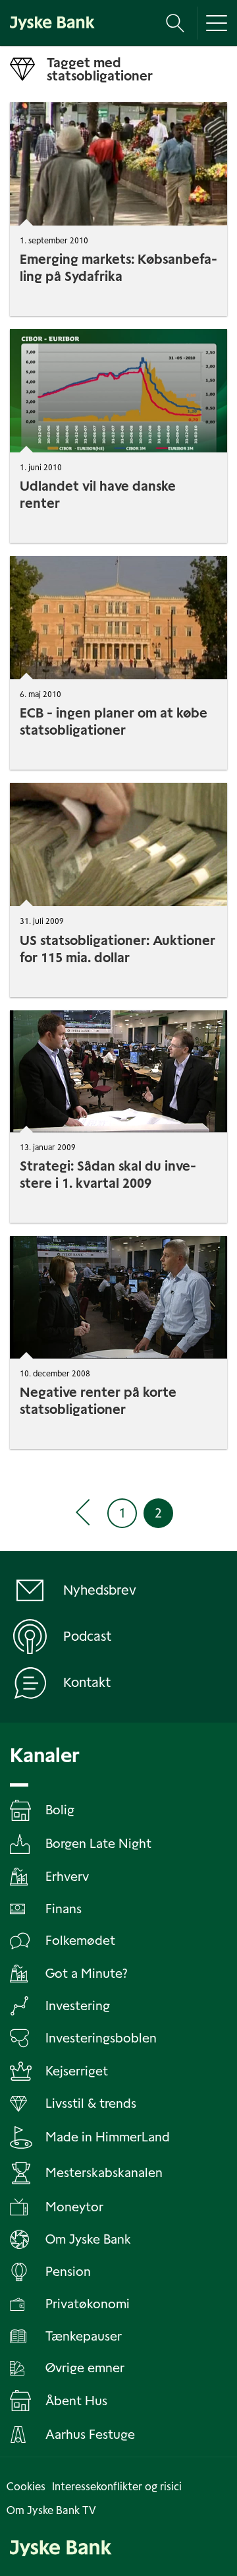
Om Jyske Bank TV (51, 2510)
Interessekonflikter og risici (117, 2487)
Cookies (26, 2487)
